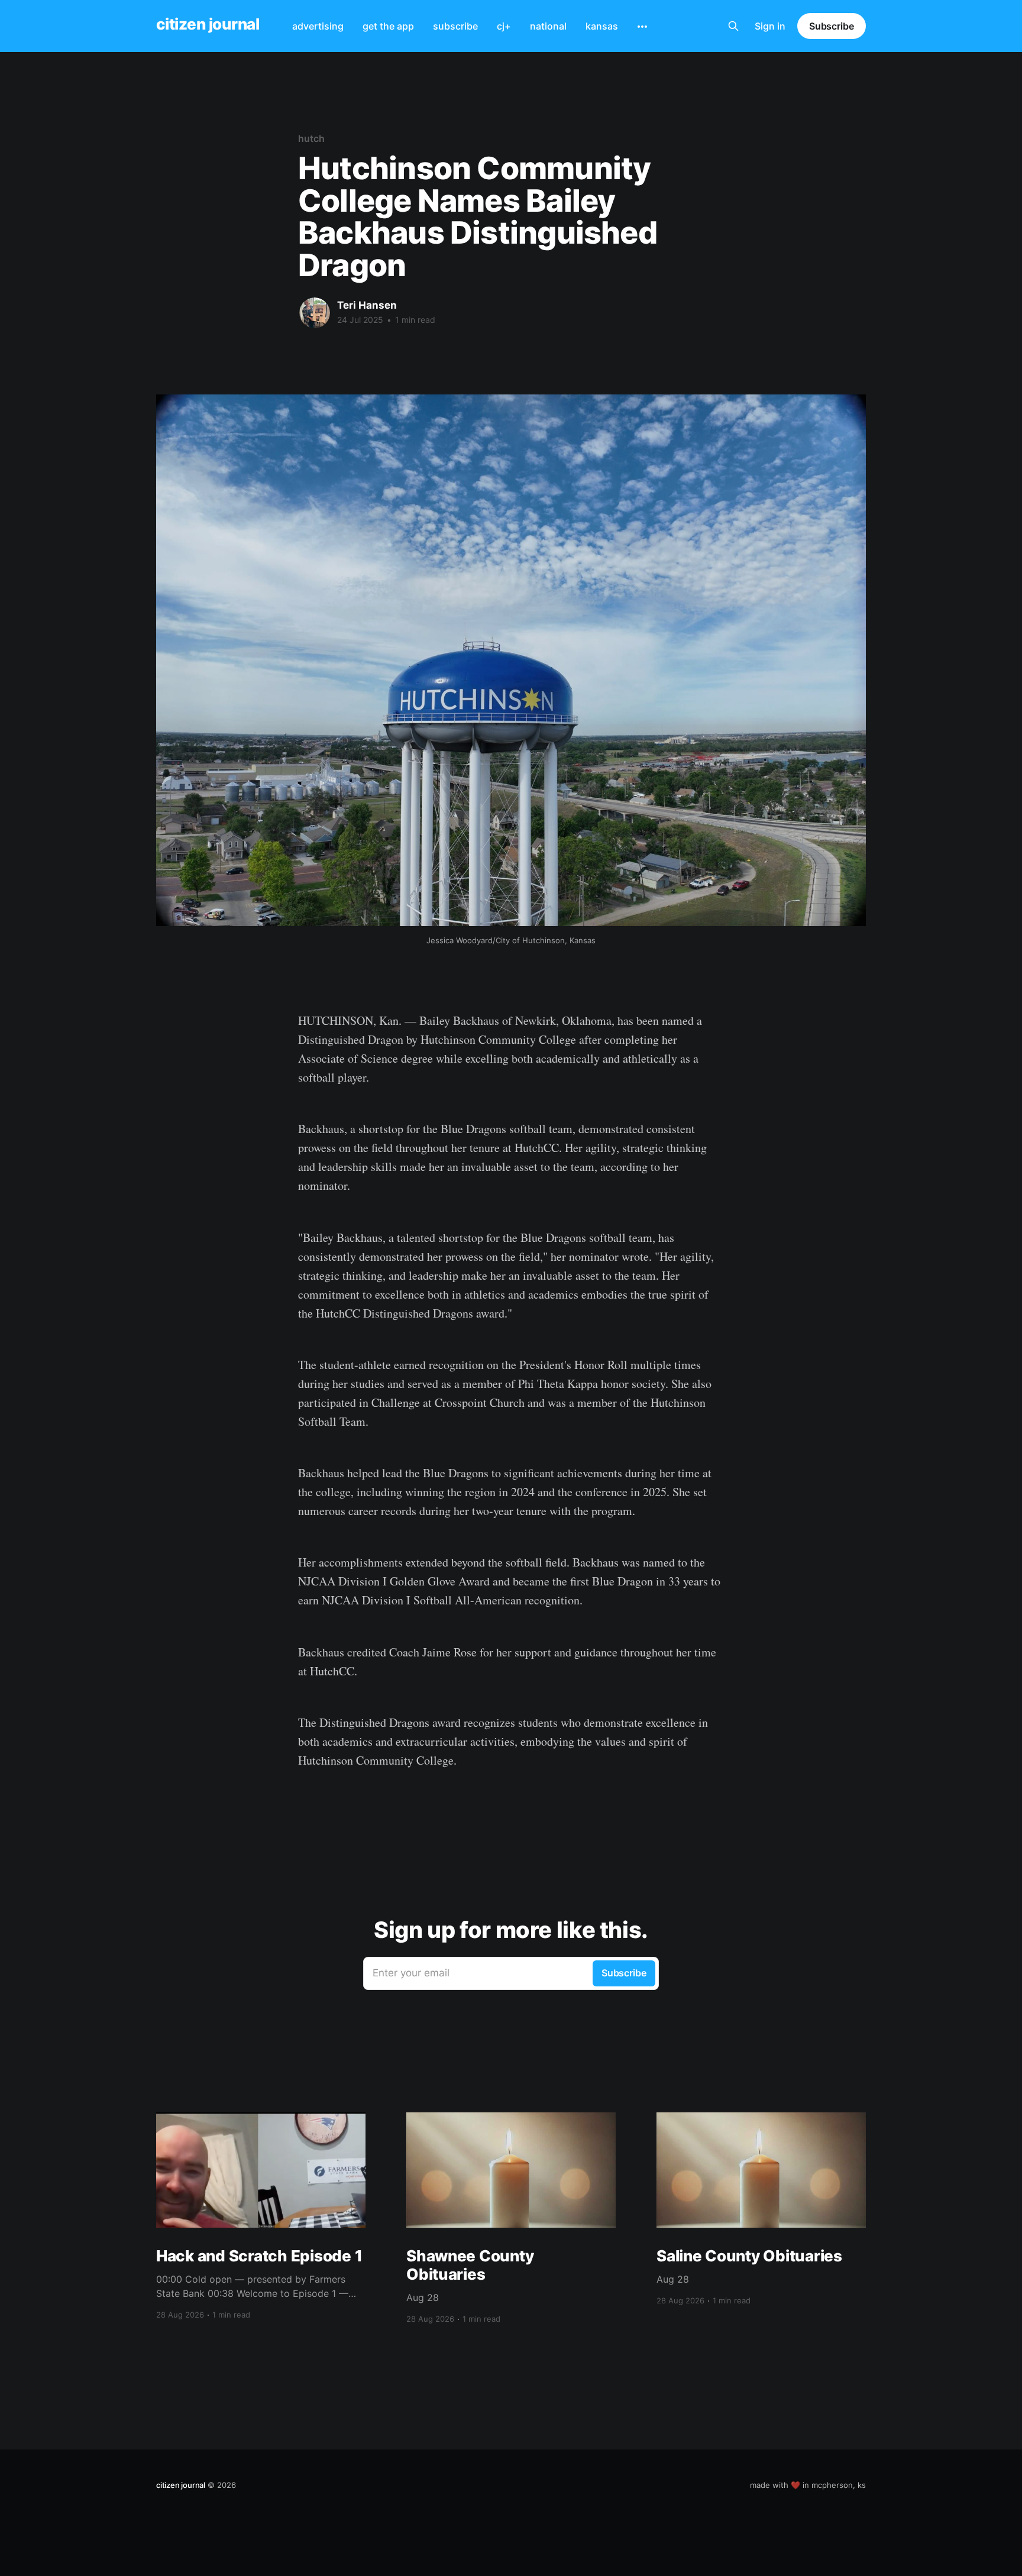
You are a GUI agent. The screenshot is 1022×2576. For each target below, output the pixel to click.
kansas (602, 26)
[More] (642, 27)
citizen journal (208, 25)
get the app (388, 26)
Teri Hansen (367, 305)
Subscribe (832, 26)
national (548, 26)
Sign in (770, 26)
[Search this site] (733, 26)
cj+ (504, 26)
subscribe (455, 26)
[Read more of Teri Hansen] (315, 313)
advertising (318, 26)
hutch (311, 138)
